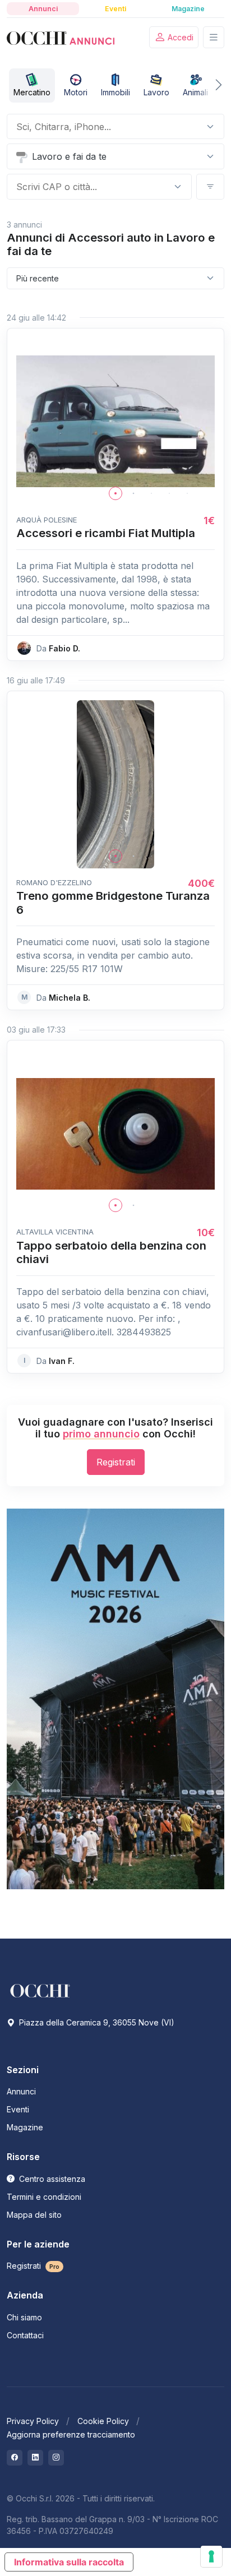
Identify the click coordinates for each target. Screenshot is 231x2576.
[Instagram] (56, 2458)
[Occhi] (61, 38)
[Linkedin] (35, 2458)
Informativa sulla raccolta (69, 2562)
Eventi (18, 2109)
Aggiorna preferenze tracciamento (71, 2434)
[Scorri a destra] (211, 85)
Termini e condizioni (44, 2197)
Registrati (116, 1462)
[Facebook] (15, 2458)
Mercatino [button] (32, 92)
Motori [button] (76, 92)
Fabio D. (64, 648)
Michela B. (70, 998)
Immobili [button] (115, 92)
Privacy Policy (33, 2421)
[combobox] (107, 127)
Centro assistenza (51, 2179)
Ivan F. (62, 1361)
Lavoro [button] (156, 92)
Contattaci (25, 2335)
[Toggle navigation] (214, 37)
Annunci (21, 2091)
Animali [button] (195, 92)
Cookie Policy (103, 2421)
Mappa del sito (34, 2215)
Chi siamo (24, 2317)
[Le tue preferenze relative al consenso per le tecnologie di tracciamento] (211, 2556)
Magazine (25, 2127)
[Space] (40, 1990)
